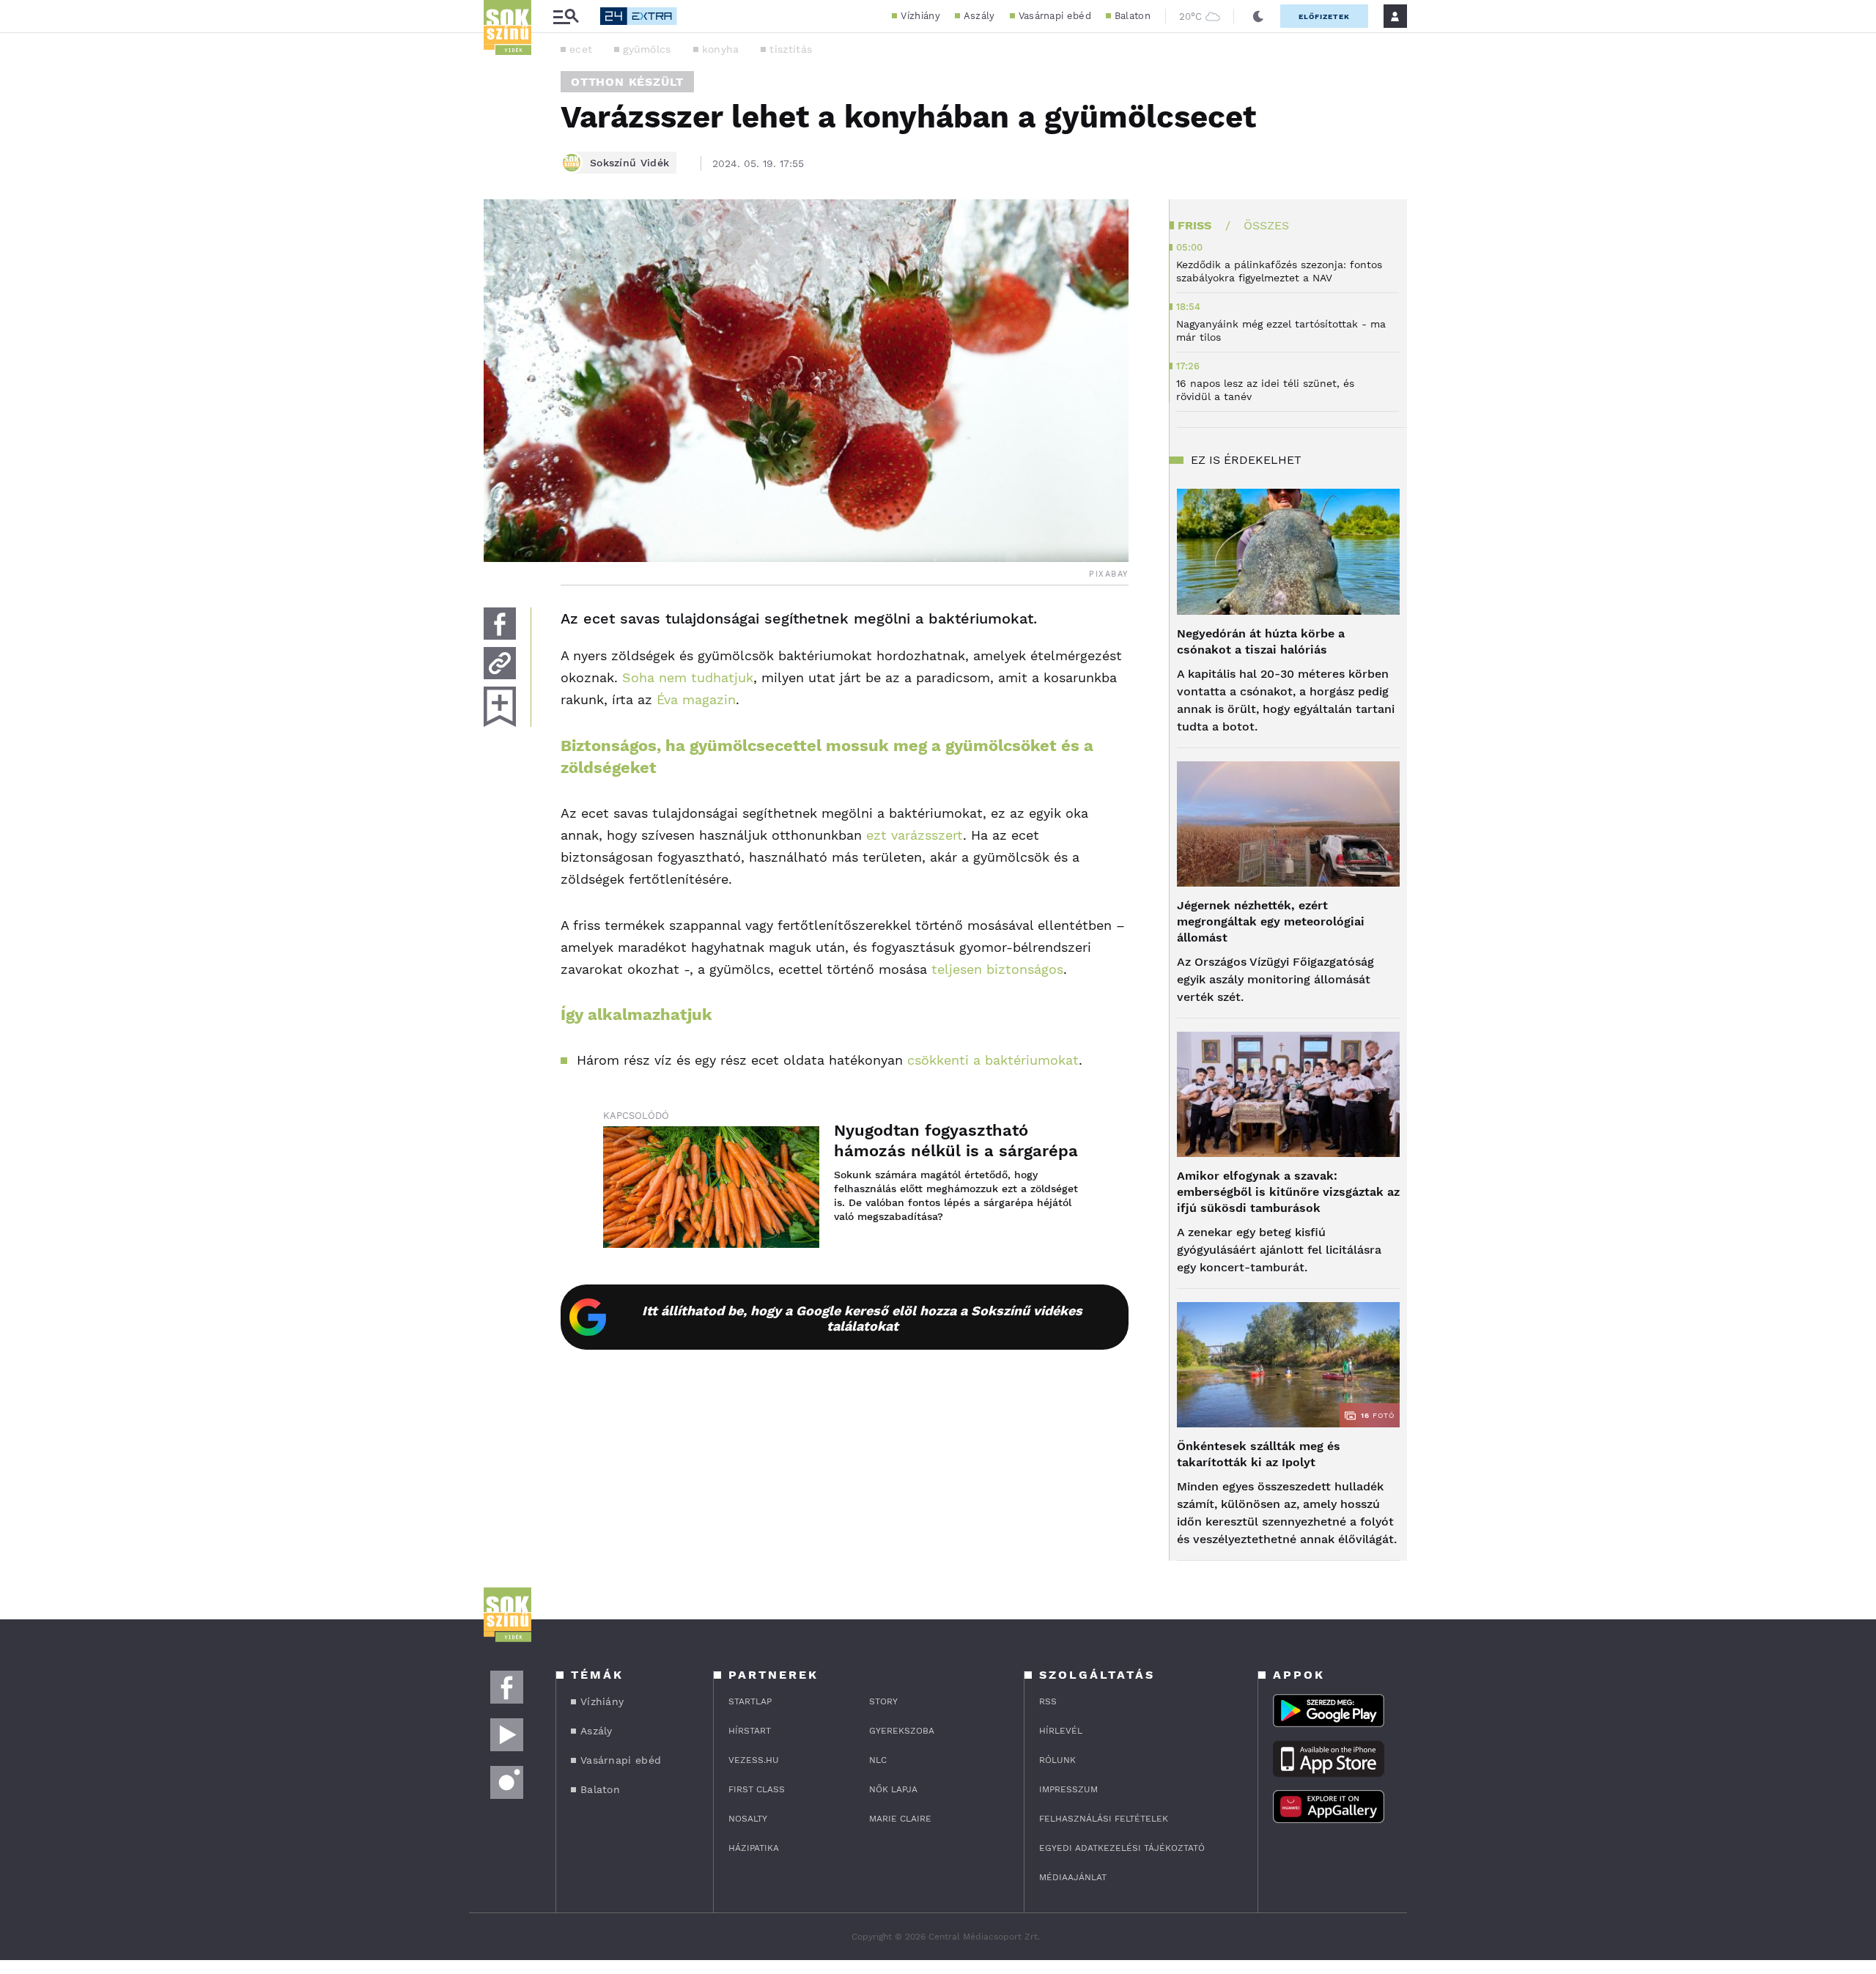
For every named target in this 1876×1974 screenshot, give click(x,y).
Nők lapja (893, 1789)
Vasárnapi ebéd (1055, 16)
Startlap (750, 1701)
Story (883, 1701)
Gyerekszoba (902, 1731)
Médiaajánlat (1073, 1877)
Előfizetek (1324, 16)
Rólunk (1057, 1760)
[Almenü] (566, 16)
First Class (757, 1789)
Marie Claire (900, 1819)
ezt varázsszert (915, 835)
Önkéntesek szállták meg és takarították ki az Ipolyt (1259, 1454)
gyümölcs (647, 49)
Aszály (979, 16)
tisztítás (791, 49)
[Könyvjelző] (500, 707)
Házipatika (754, 1848)
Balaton (1133, 16)
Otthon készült (627, 82)
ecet (581, 49)
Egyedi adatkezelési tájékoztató (1122, 1848)
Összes (1266, 225)
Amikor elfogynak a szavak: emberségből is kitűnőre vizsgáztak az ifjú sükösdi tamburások (1288, 1192)
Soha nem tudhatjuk (688, 677)
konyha (721, 49)
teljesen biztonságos (997, 969)
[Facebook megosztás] (500, 624)
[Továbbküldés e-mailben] (500, 663)
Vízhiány (920, 16)
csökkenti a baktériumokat (993, 1060)
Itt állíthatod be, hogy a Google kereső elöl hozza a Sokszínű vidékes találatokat (862, 1318)
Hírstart (750, 1731)
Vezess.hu (754, 1760)
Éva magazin (696, 699)
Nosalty (748, 1819)
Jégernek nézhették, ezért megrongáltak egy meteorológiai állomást (1271, 921)
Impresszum (1068, 1789)
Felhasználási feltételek (1104, 1819)
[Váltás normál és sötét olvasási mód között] (1258, 16)
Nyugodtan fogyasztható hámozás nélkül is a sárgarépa (956, 1141)
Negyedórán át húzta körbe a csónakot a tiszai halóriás (1261, 642)
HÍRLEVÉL (1061, 1731)
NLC (878, 1760)
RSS (1048, 1701)
